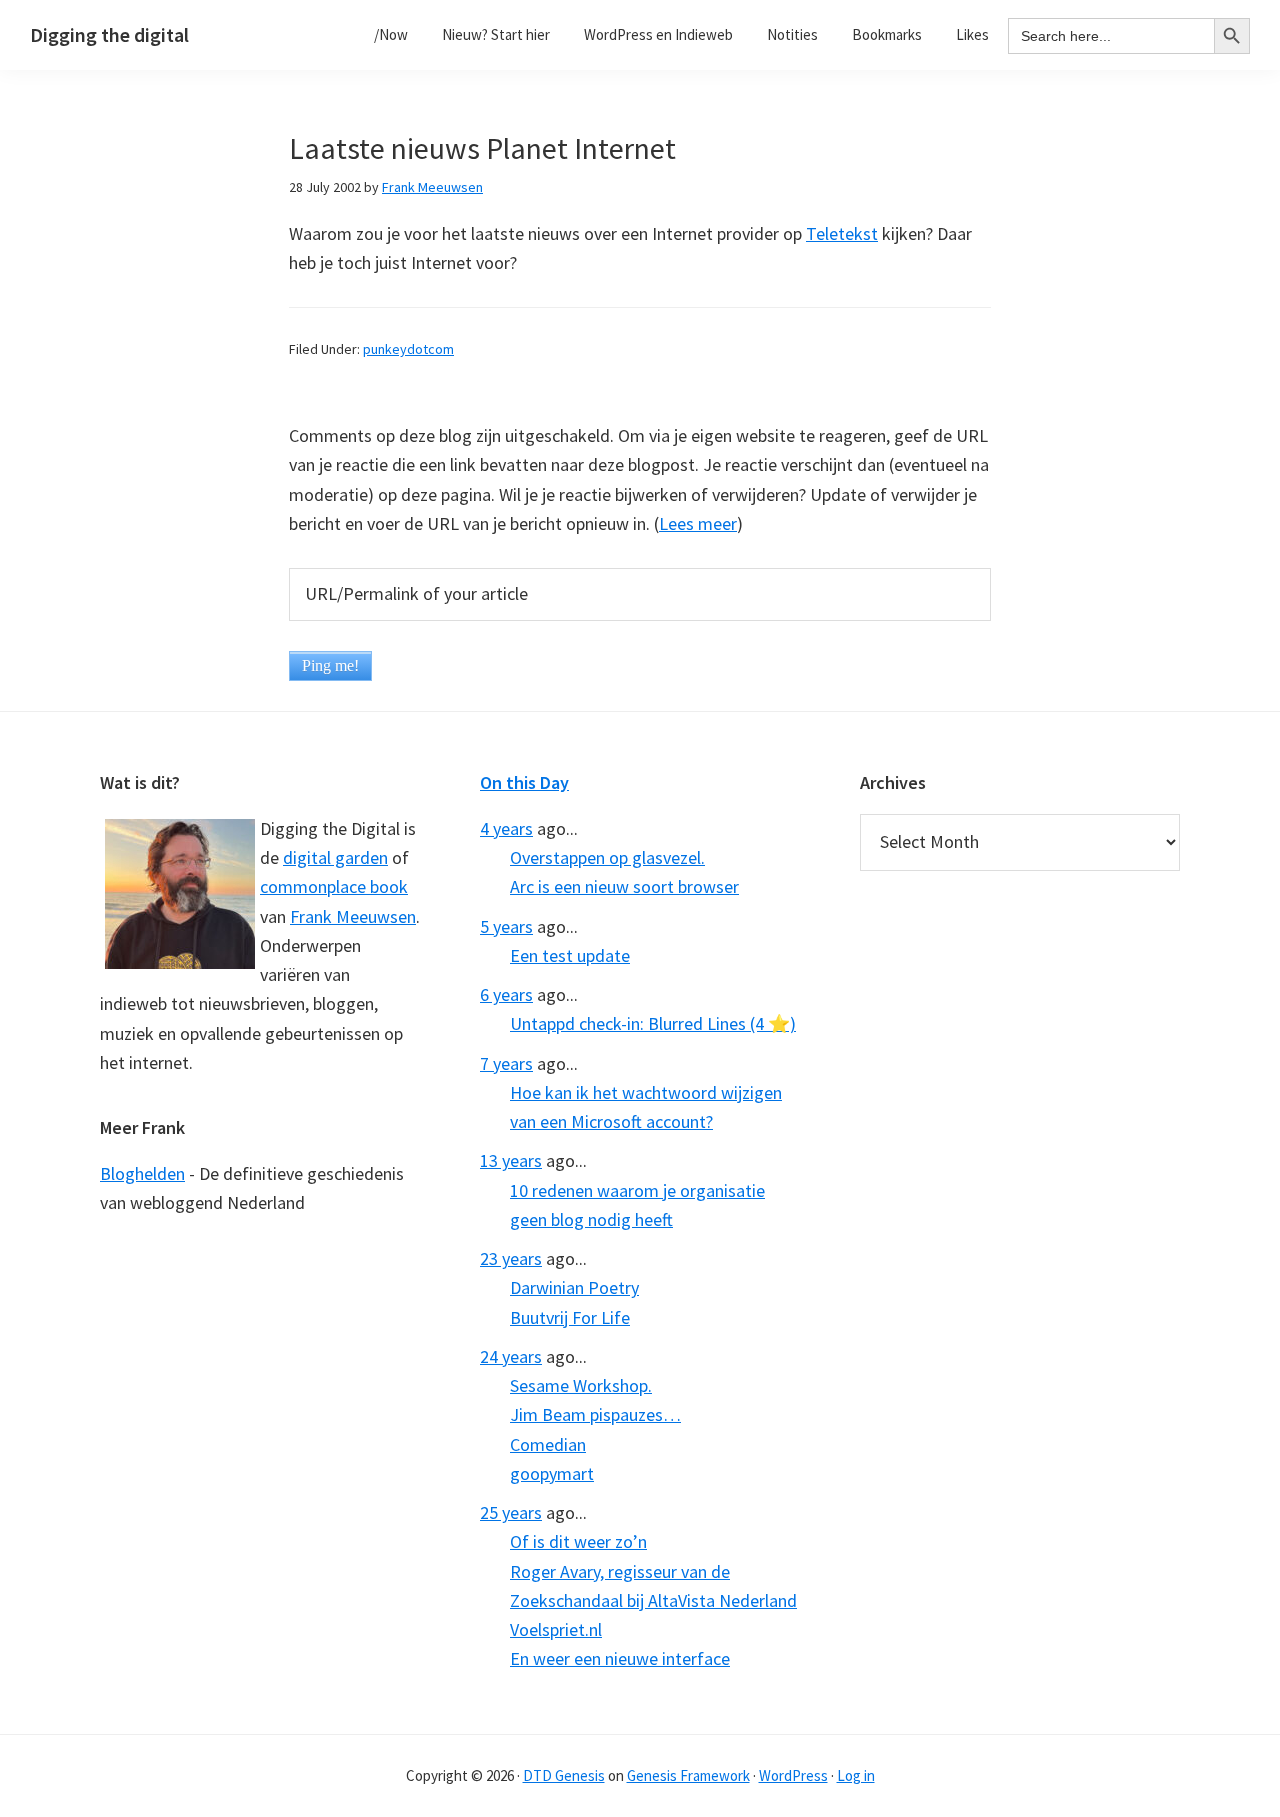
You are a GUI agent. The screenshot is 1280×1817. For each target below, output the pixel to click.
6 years (506, 994)
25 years (511, 1512)
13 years (511, 1160)
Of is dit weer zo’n (578, 1541)
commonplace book (334, 886)
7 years (506, 1063)
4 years (506, 828)
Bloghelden (142, 1173)
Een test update (570, 955)
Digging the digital (109, 34)
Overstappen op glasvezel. (607, 857)
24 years (511, 1356)
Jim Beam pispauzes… (595, 1414)
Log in (856, 1775)
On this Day (524, 782)
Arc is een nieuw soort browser (624, 886)
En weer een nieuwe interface (620, 1658)
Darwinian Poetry (574, 1287)
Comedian (548, 1444)
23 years (511, 1258)
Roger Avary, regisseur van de (620, 1571)
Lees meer (698, 523)
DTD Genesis (564, 1775)
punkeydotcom (408, 349)
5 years (506, 926)
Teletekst (842, 233)
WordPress (793, 1775)
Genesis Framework (688, 1775)
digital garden (335, 857)
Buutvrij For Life (570, 1317)
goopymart (552, 1473)
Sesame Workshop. (581, 1385)
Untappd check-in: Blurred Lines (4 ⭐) (653, 1023)
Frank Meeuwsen (353, 916)
